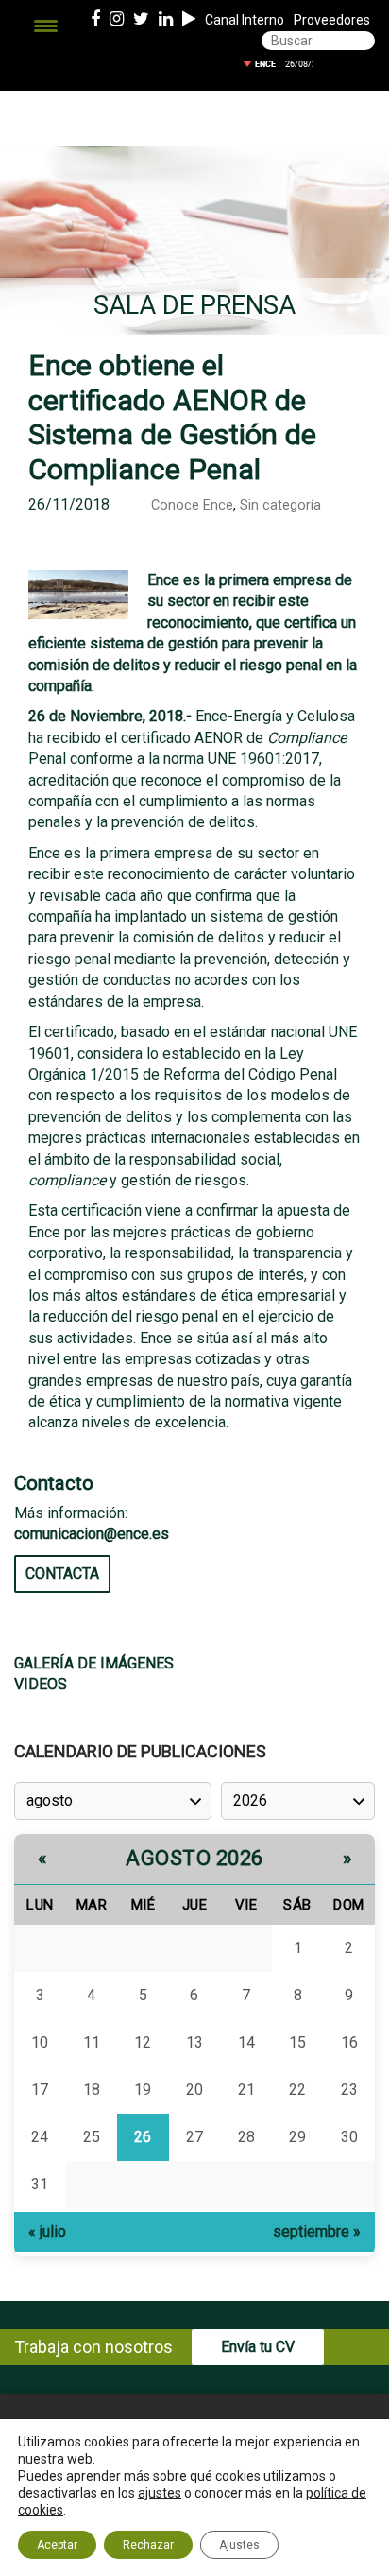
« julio (47, 2231)
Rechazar (148, 2545)
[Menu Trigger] (46, 26)
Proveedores (332, 20)
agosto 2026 (194, 1858)
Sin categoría (280, 505)
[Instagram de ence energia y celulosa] (117, 20)
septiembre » (317, 2231)
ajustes (160, 2493)
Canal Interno (245, 20)
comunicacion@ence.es (92, 1534)
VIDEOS (41, 1684)
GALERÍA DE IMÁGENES (94, 1663)
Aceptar (57, 2545)
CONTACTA (62, 1573)
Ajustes (239, 2545)
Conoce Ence (192, 505)
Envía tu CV (258, 2347)
